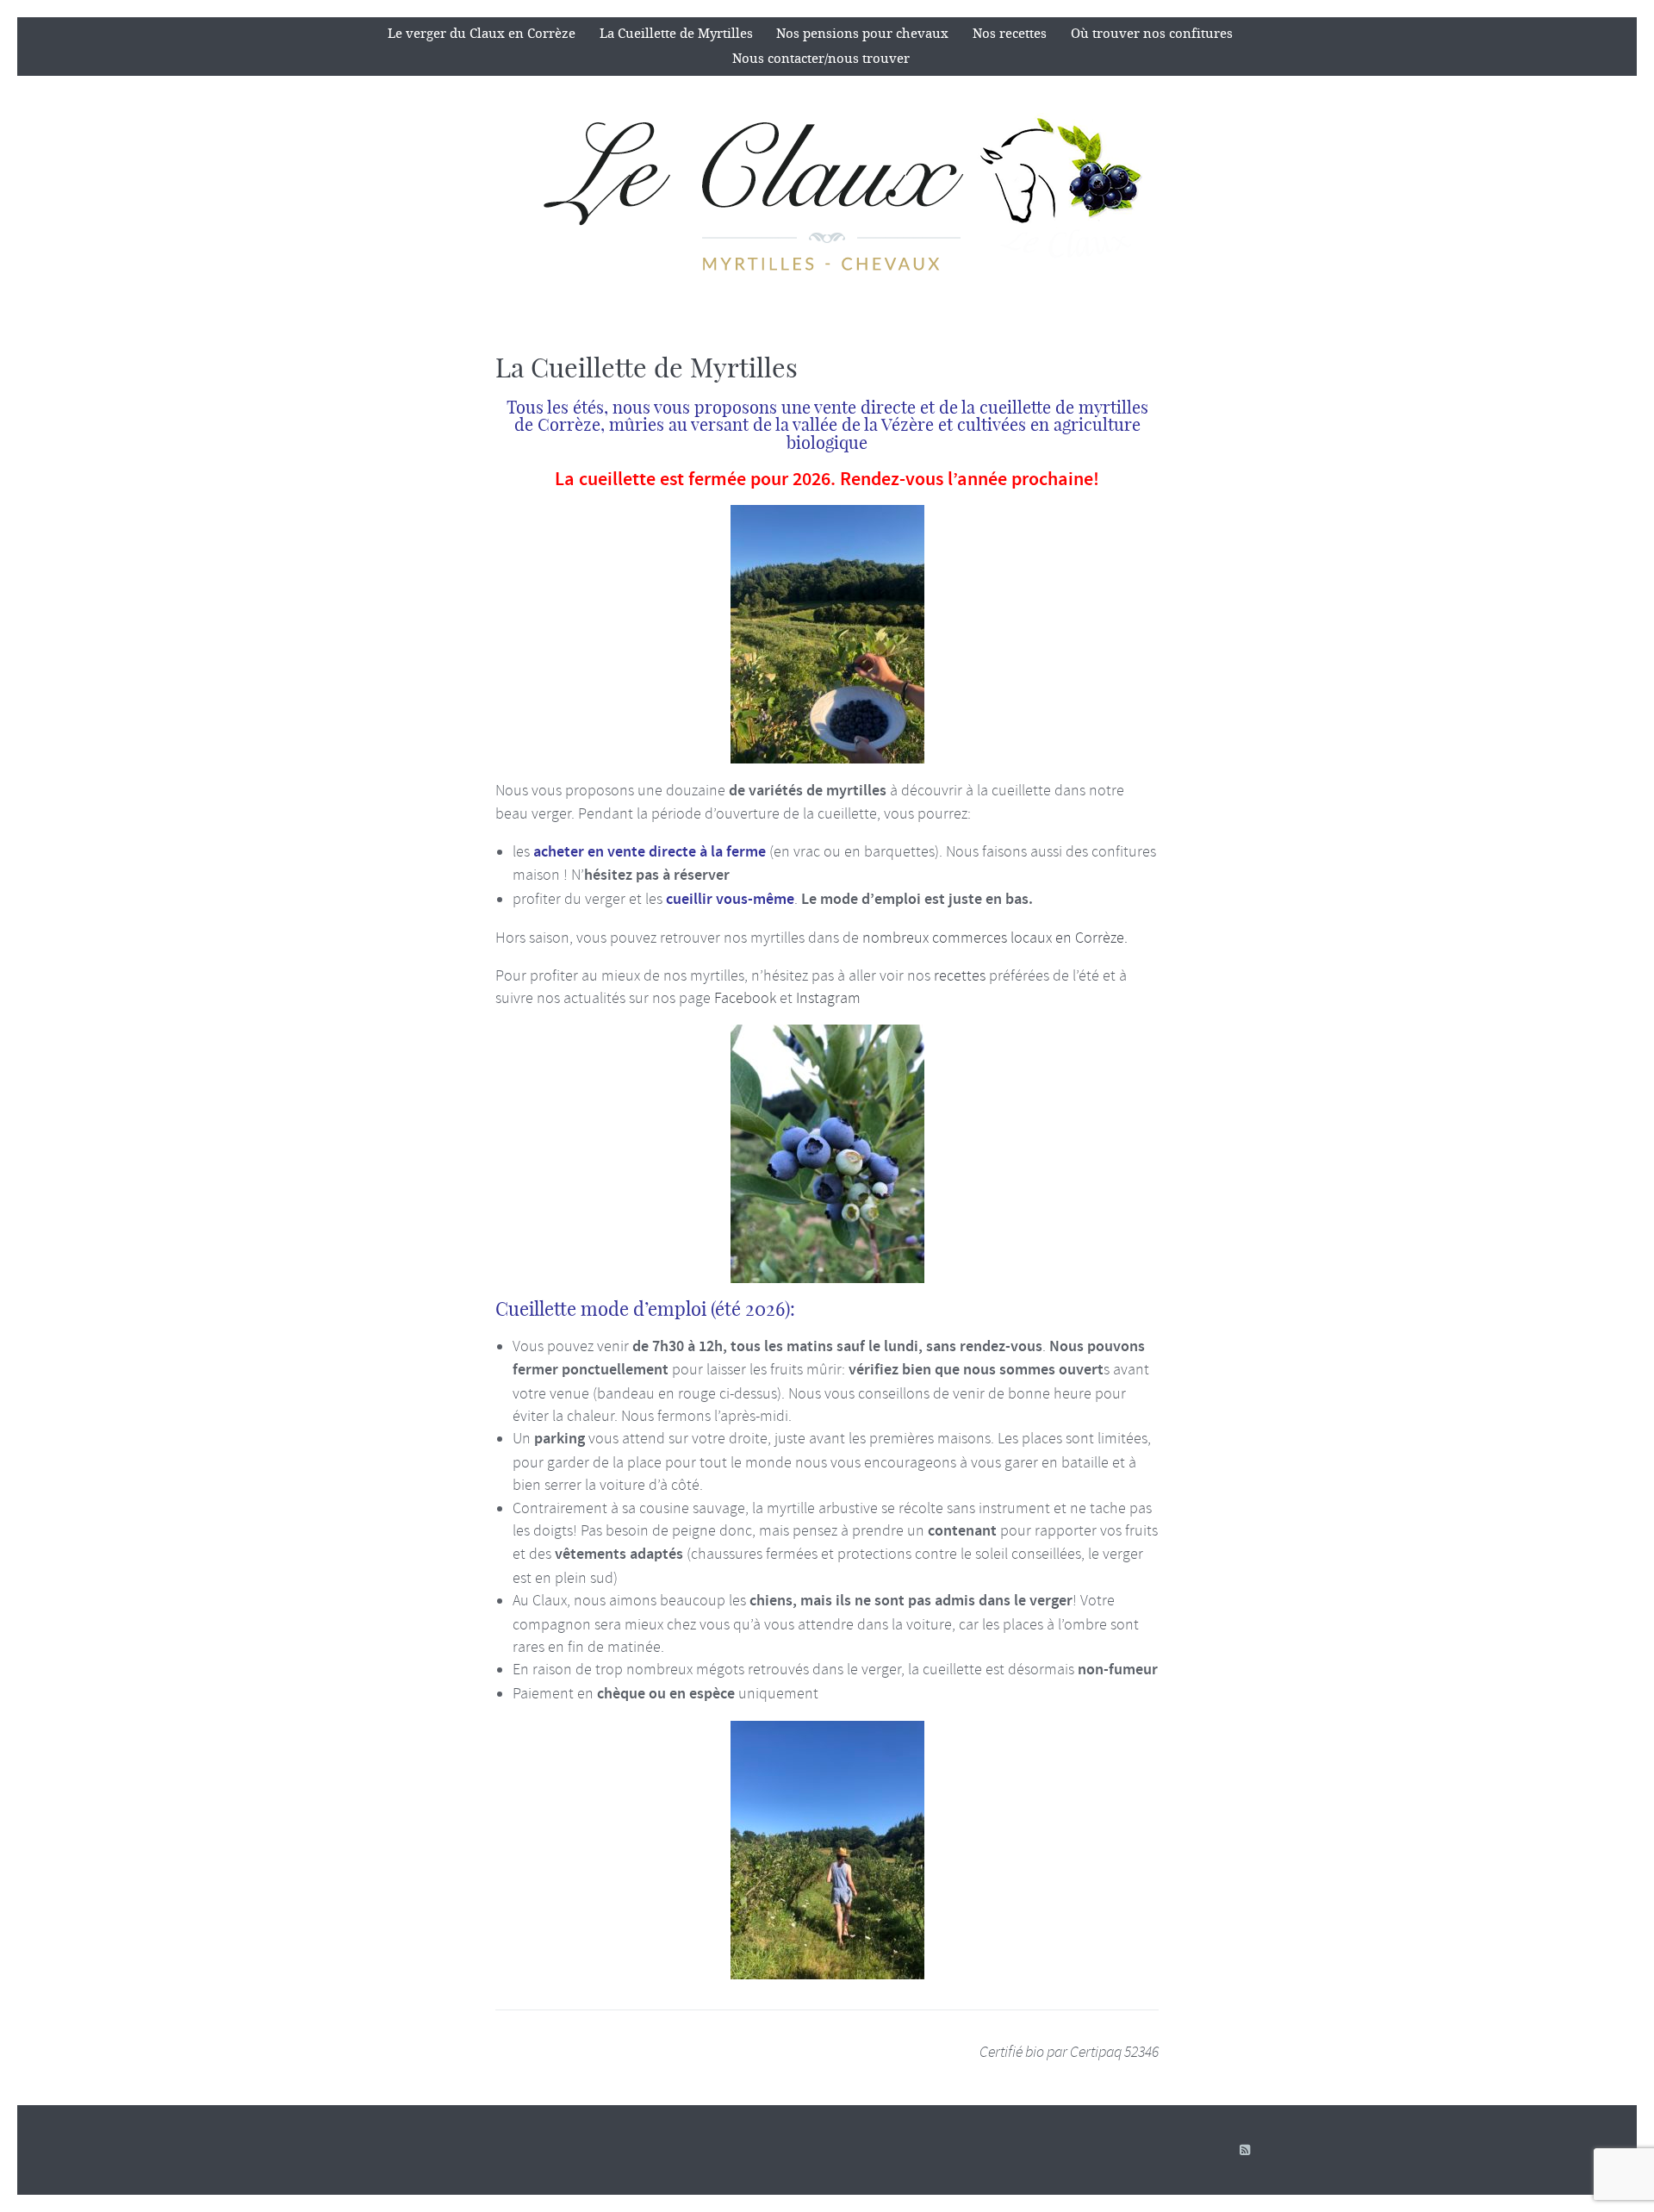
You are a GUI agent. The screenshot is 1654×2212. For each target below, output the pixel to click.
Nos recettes (1010, 34)
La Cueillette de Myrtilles (676, 34)
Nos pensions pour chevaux (862, 34)
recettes (960, 975)
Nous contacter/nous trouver (821, 59)
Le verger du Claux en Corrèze (482, 34)
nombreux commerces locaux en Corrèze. (995, 938)
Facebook (745, 998)
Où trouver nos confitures (1152, 34)
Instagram (828, 998)
